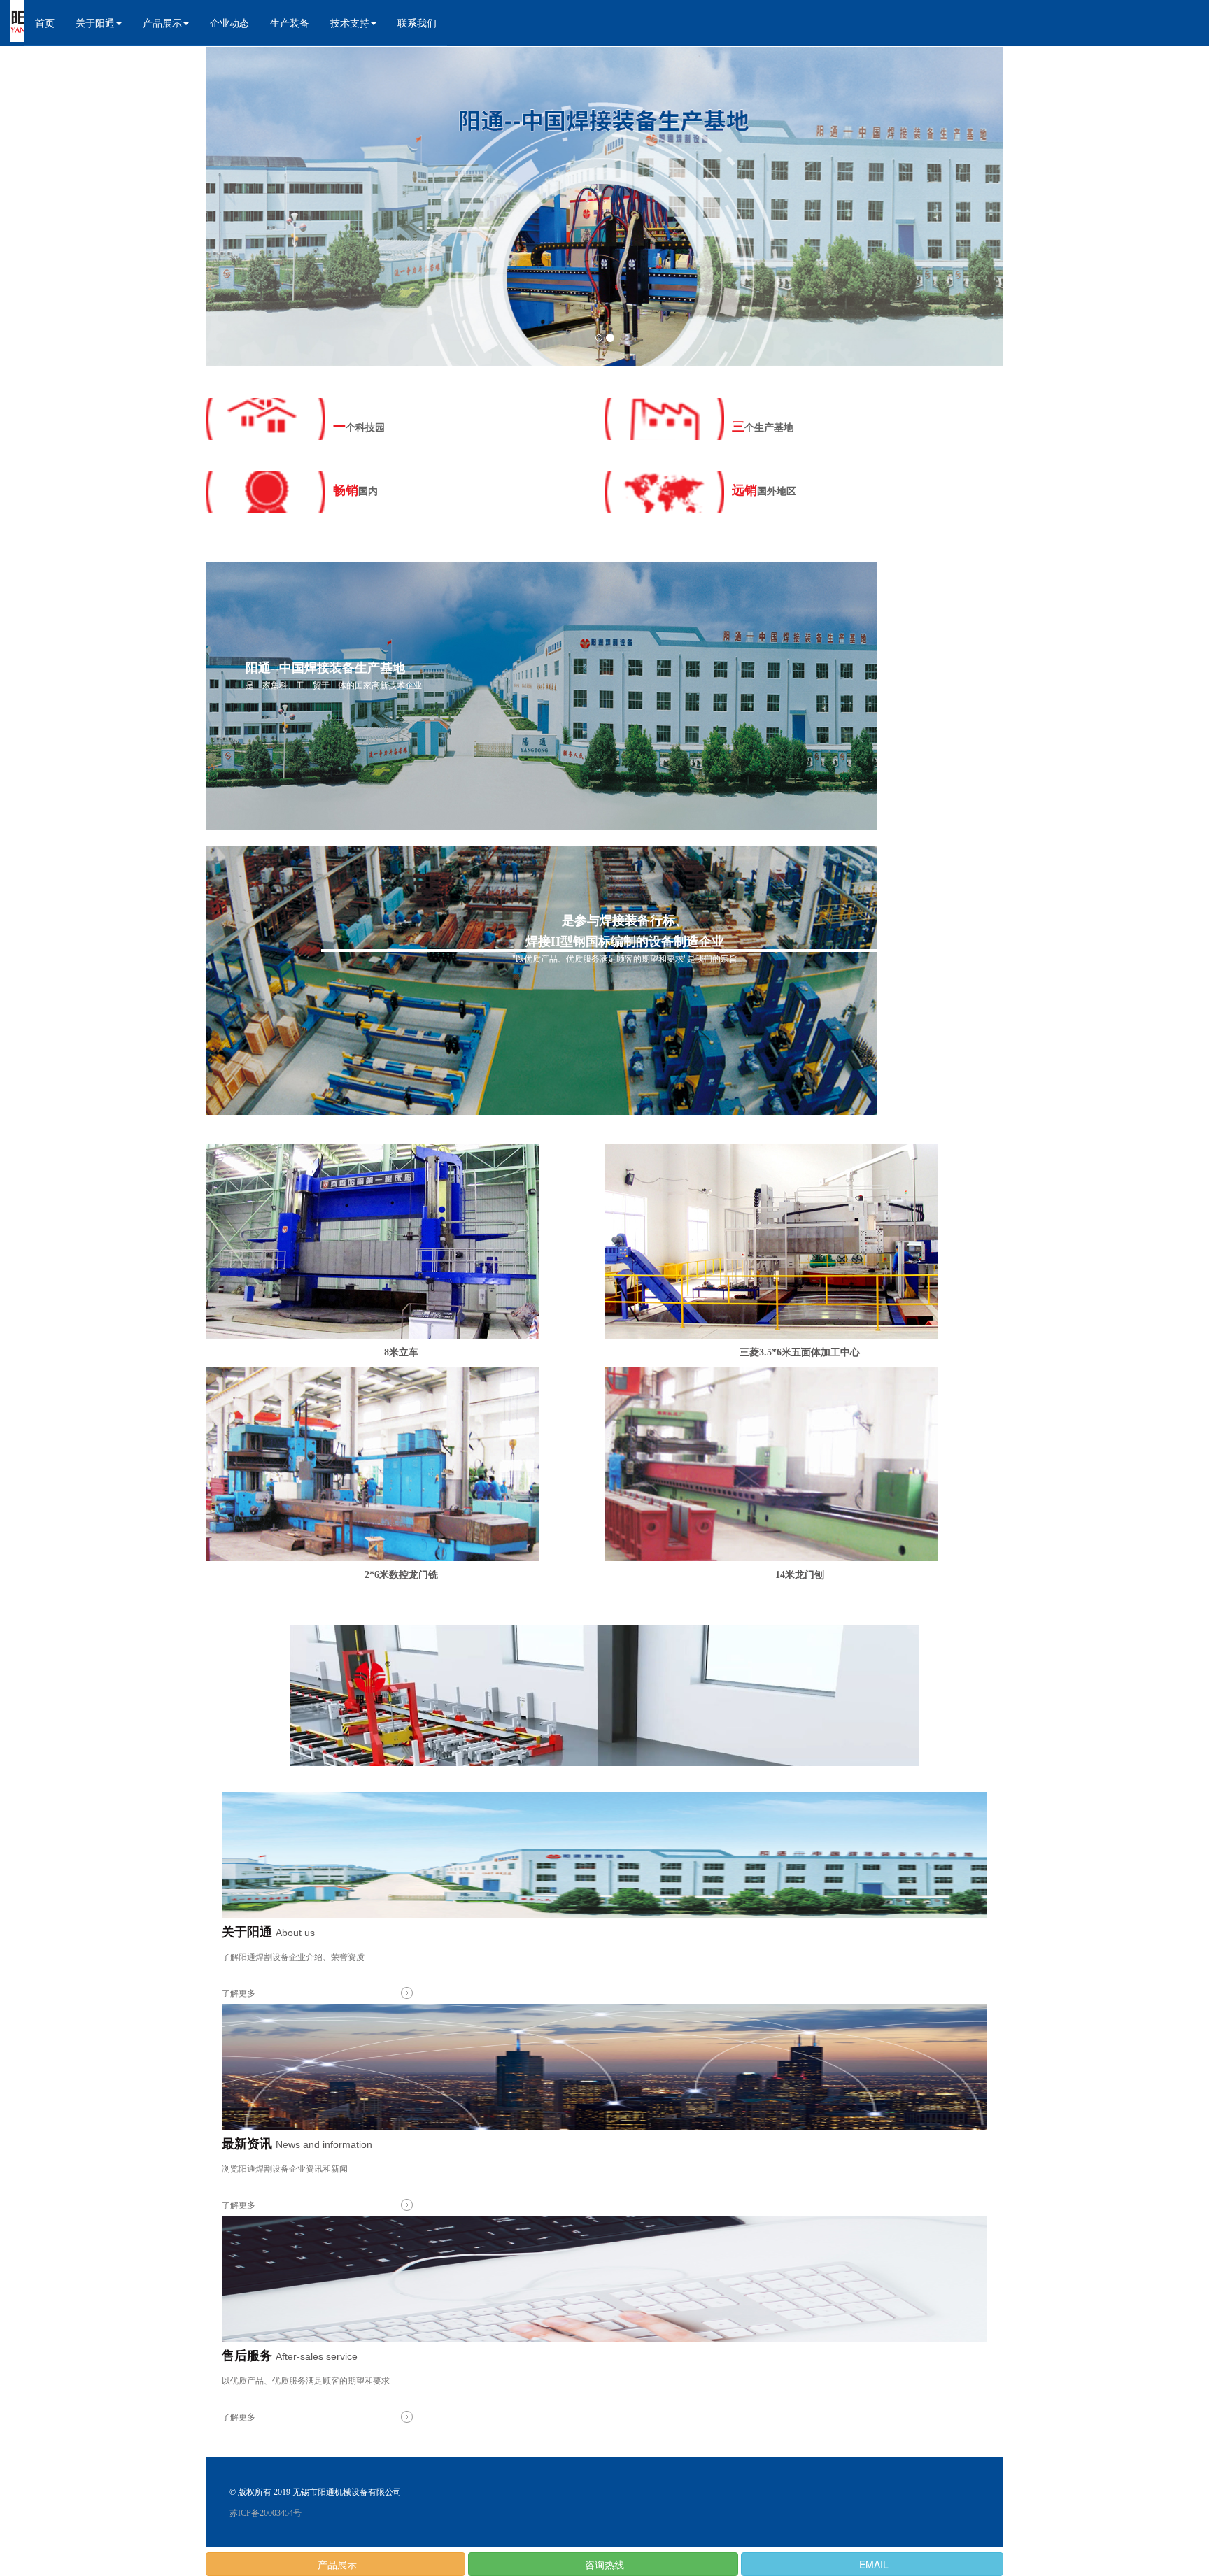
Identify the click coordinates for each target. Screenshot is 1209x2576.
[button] (99, 23)
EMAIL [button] (872, 2564)
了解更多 (239, 1993)
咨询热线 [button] (603, 2564)
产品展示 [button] (336, 2564)
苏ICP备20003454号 (266, 2513)
